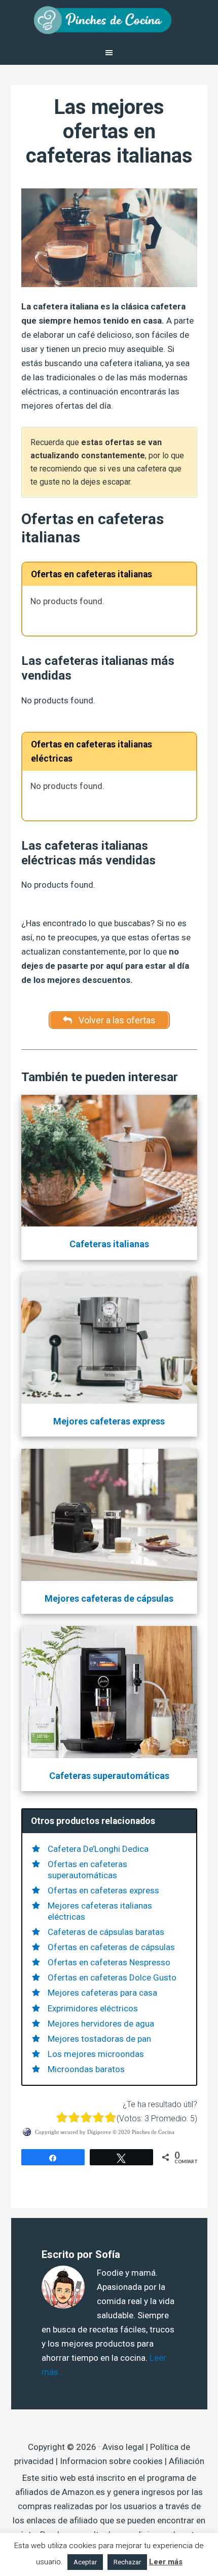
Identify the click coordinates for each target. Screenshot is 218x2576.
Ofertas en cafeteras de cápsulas (111, 1947)
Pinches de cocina (109, 20)
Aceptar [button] (85, 2562)
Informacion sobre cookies (111, 2461)
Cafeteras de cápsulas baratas (106, 1932)
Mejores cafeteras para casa (102, 1993)
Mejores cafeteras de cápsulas (109, 1598)
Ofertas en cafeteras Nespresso (109, 1962)
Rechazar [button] (127, 2562)
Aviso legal (123, 2447)
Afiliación (187, 2461)
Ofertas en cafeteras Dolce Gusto (112, 1977)
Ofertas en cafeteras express (103, 1890)
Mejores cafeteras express (109, 1421)
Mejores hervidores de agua (101, 2024)
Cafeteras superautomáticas (109, 1776)
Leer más (166, 2562)
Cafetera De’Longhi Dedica (98, 1849)
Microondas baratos (86, 2069)
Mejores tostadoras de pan (99, 2039)
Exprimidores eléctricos (93, 2008)
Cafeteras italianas (109, 1244)
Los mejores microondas (96, 2054)
